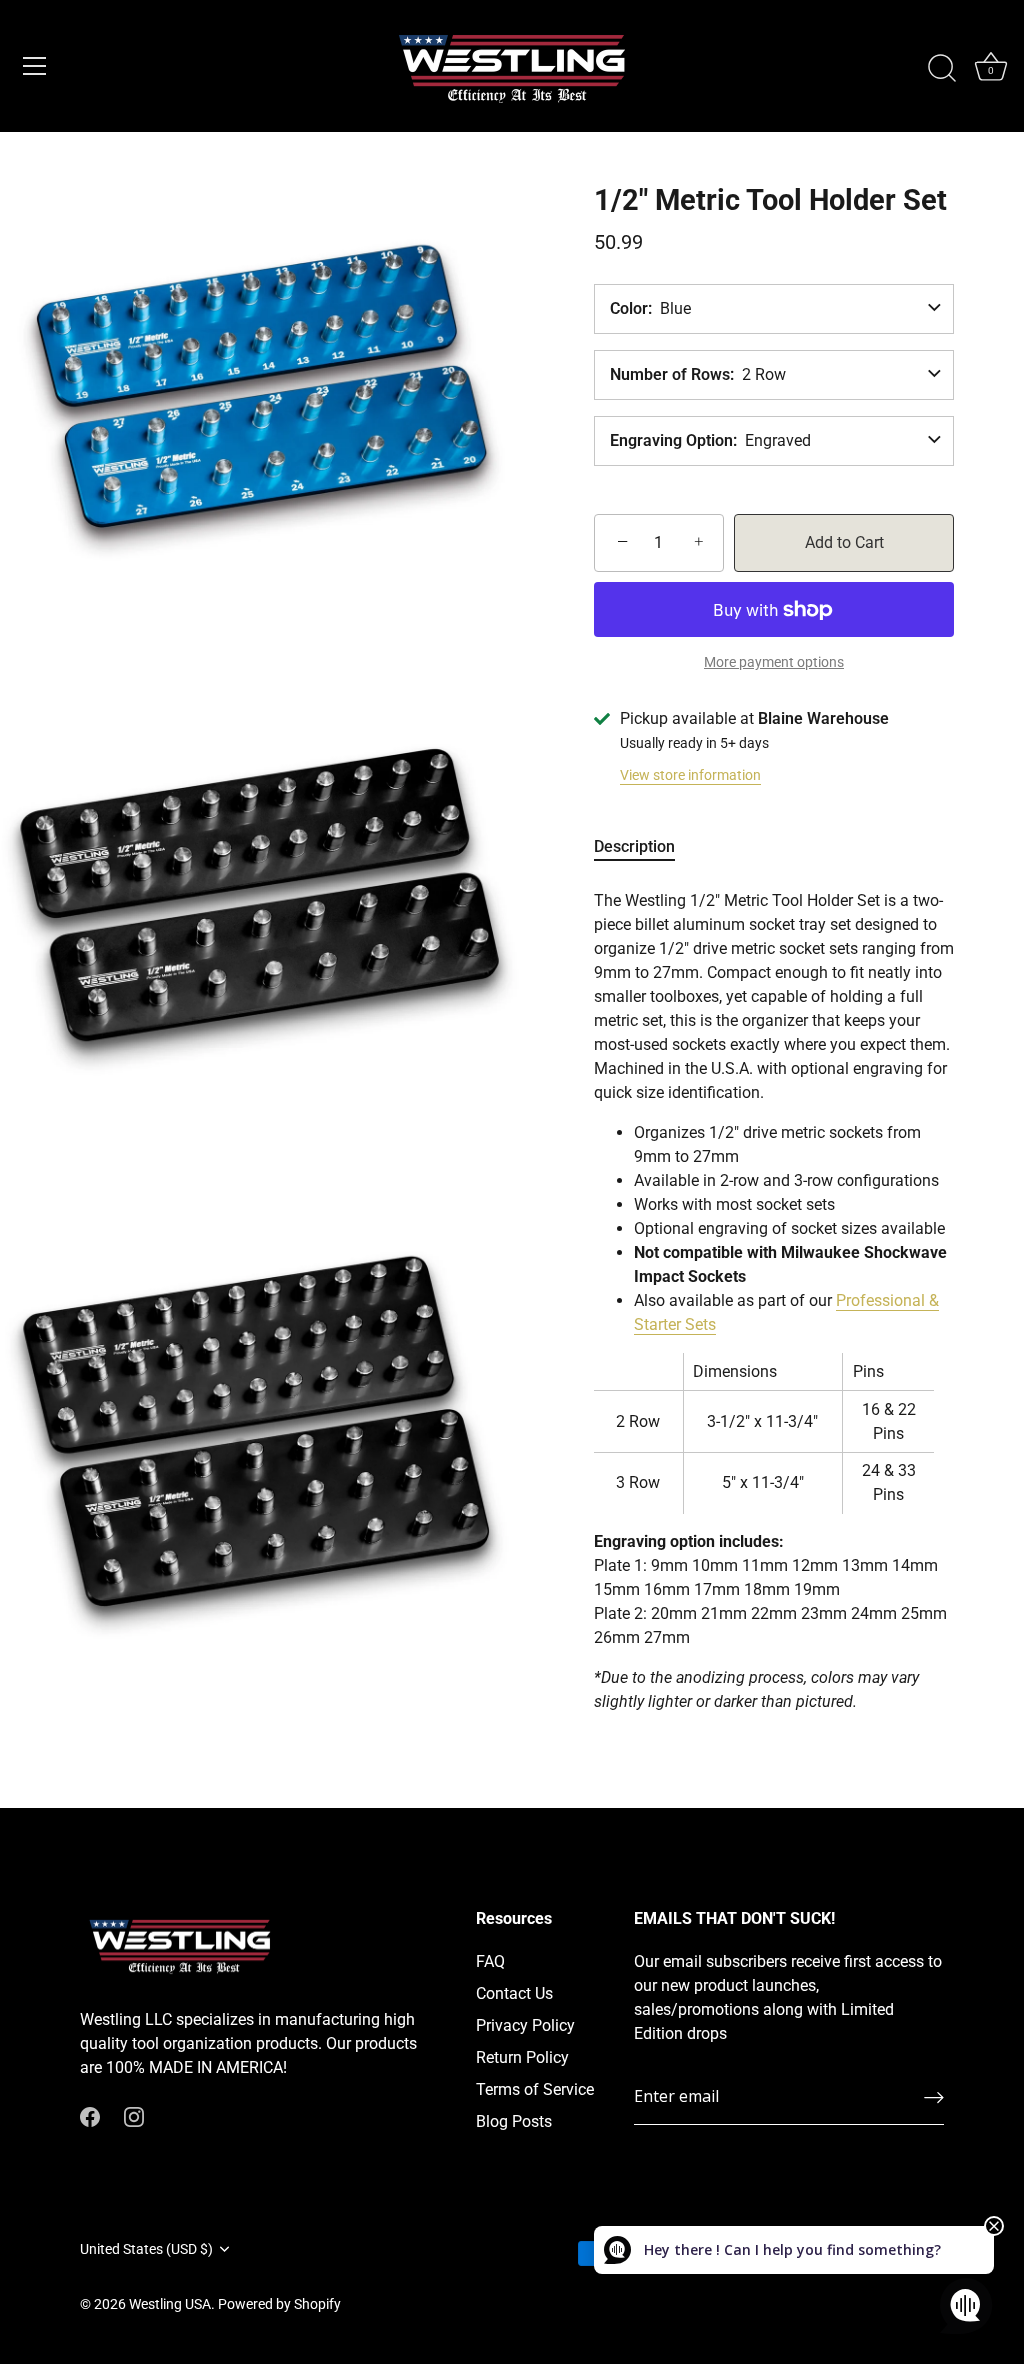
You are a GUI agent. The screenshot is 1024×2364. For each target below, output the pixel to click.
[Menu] (35, 66)
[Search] (942, 69)
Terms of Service (535, 2089)
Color (629, 309)
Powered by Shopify (279, 2304)
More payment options (774, 662)
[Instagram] (134, 2115)
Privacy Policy (525, 2025)
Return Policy (522, 2057)
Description (634, 846)
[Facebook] (90, 2115)
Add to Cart (844, 542)
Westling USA (170, 2304)
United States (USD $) (146, 2249)
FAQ (490, 1961)
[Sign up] (934, 2097)
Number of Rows (670, 375)
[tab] (644, 847)
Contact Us (514, 1993)
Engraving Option (671, 441)
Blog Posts (514, 2121)
